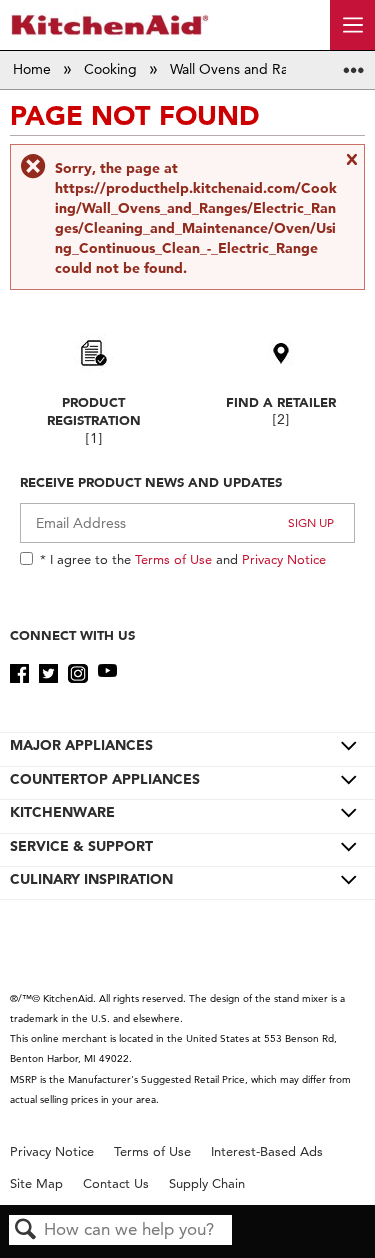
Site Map (36, 1183)
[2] (281, 419)
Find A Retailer (281, 402)
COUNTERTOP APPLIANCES (105, 779)
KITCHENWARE (62, 812)
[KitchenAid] (110, 24)
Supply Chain (207, 1183)
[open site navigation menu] (352, 25)
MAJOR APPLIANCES (81, 745)
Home (34, 69)
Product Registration (94, 411)
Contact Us (116, 1183)
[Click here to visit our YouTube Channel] (107, 674)
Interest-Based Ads (267, 1151)
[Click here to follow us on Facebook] (19, 674)
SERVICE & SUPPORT (81, 846)
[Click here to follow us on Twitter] (48, 674)
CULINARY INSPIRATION (91, 879)
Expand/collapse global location (354, 63)
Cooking (112, 69)
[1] (94, 438)
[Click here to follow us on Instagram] (77, 674)
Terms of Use (173, 559)
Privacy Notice (284, 559)
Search (26, 1230)
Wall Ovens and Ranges (246, 69)
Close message (351, 167)
